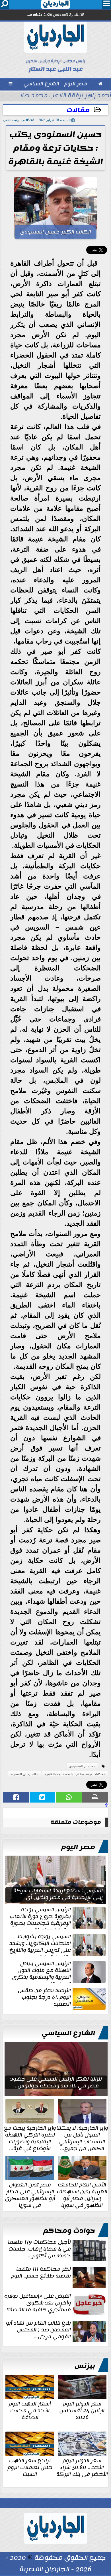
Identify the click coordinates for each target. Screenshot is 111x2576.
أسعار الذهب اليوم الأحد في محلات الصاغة (30, 2410)
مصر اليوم (78, 1847)
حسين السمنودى (81, 1766)
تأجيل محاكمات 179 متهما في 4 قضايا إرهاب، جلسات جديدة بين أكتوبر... (39, 2249)
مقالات (78, 110)
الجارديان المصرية (23, 1774)
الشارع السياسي (68, 2033)
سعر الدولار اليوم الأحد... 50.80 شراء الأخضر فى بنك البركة (82, 2467)
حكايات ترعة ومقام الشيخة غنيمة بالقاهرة (74, 1774)
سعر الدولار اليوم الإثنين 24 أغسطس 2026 (82, 2410)
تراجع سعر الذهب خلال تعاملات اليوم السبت (30, 2467)
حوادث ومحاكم (69, 2231)
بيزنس (85, 2366)
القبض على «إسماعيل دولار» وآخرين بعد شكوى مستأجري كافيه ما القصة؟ (38, 2303)
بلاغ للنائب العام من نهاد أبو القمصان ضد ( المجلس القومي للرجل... (38, 2330)
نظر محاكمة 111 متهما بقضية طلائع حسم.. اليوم (41, 2273)
